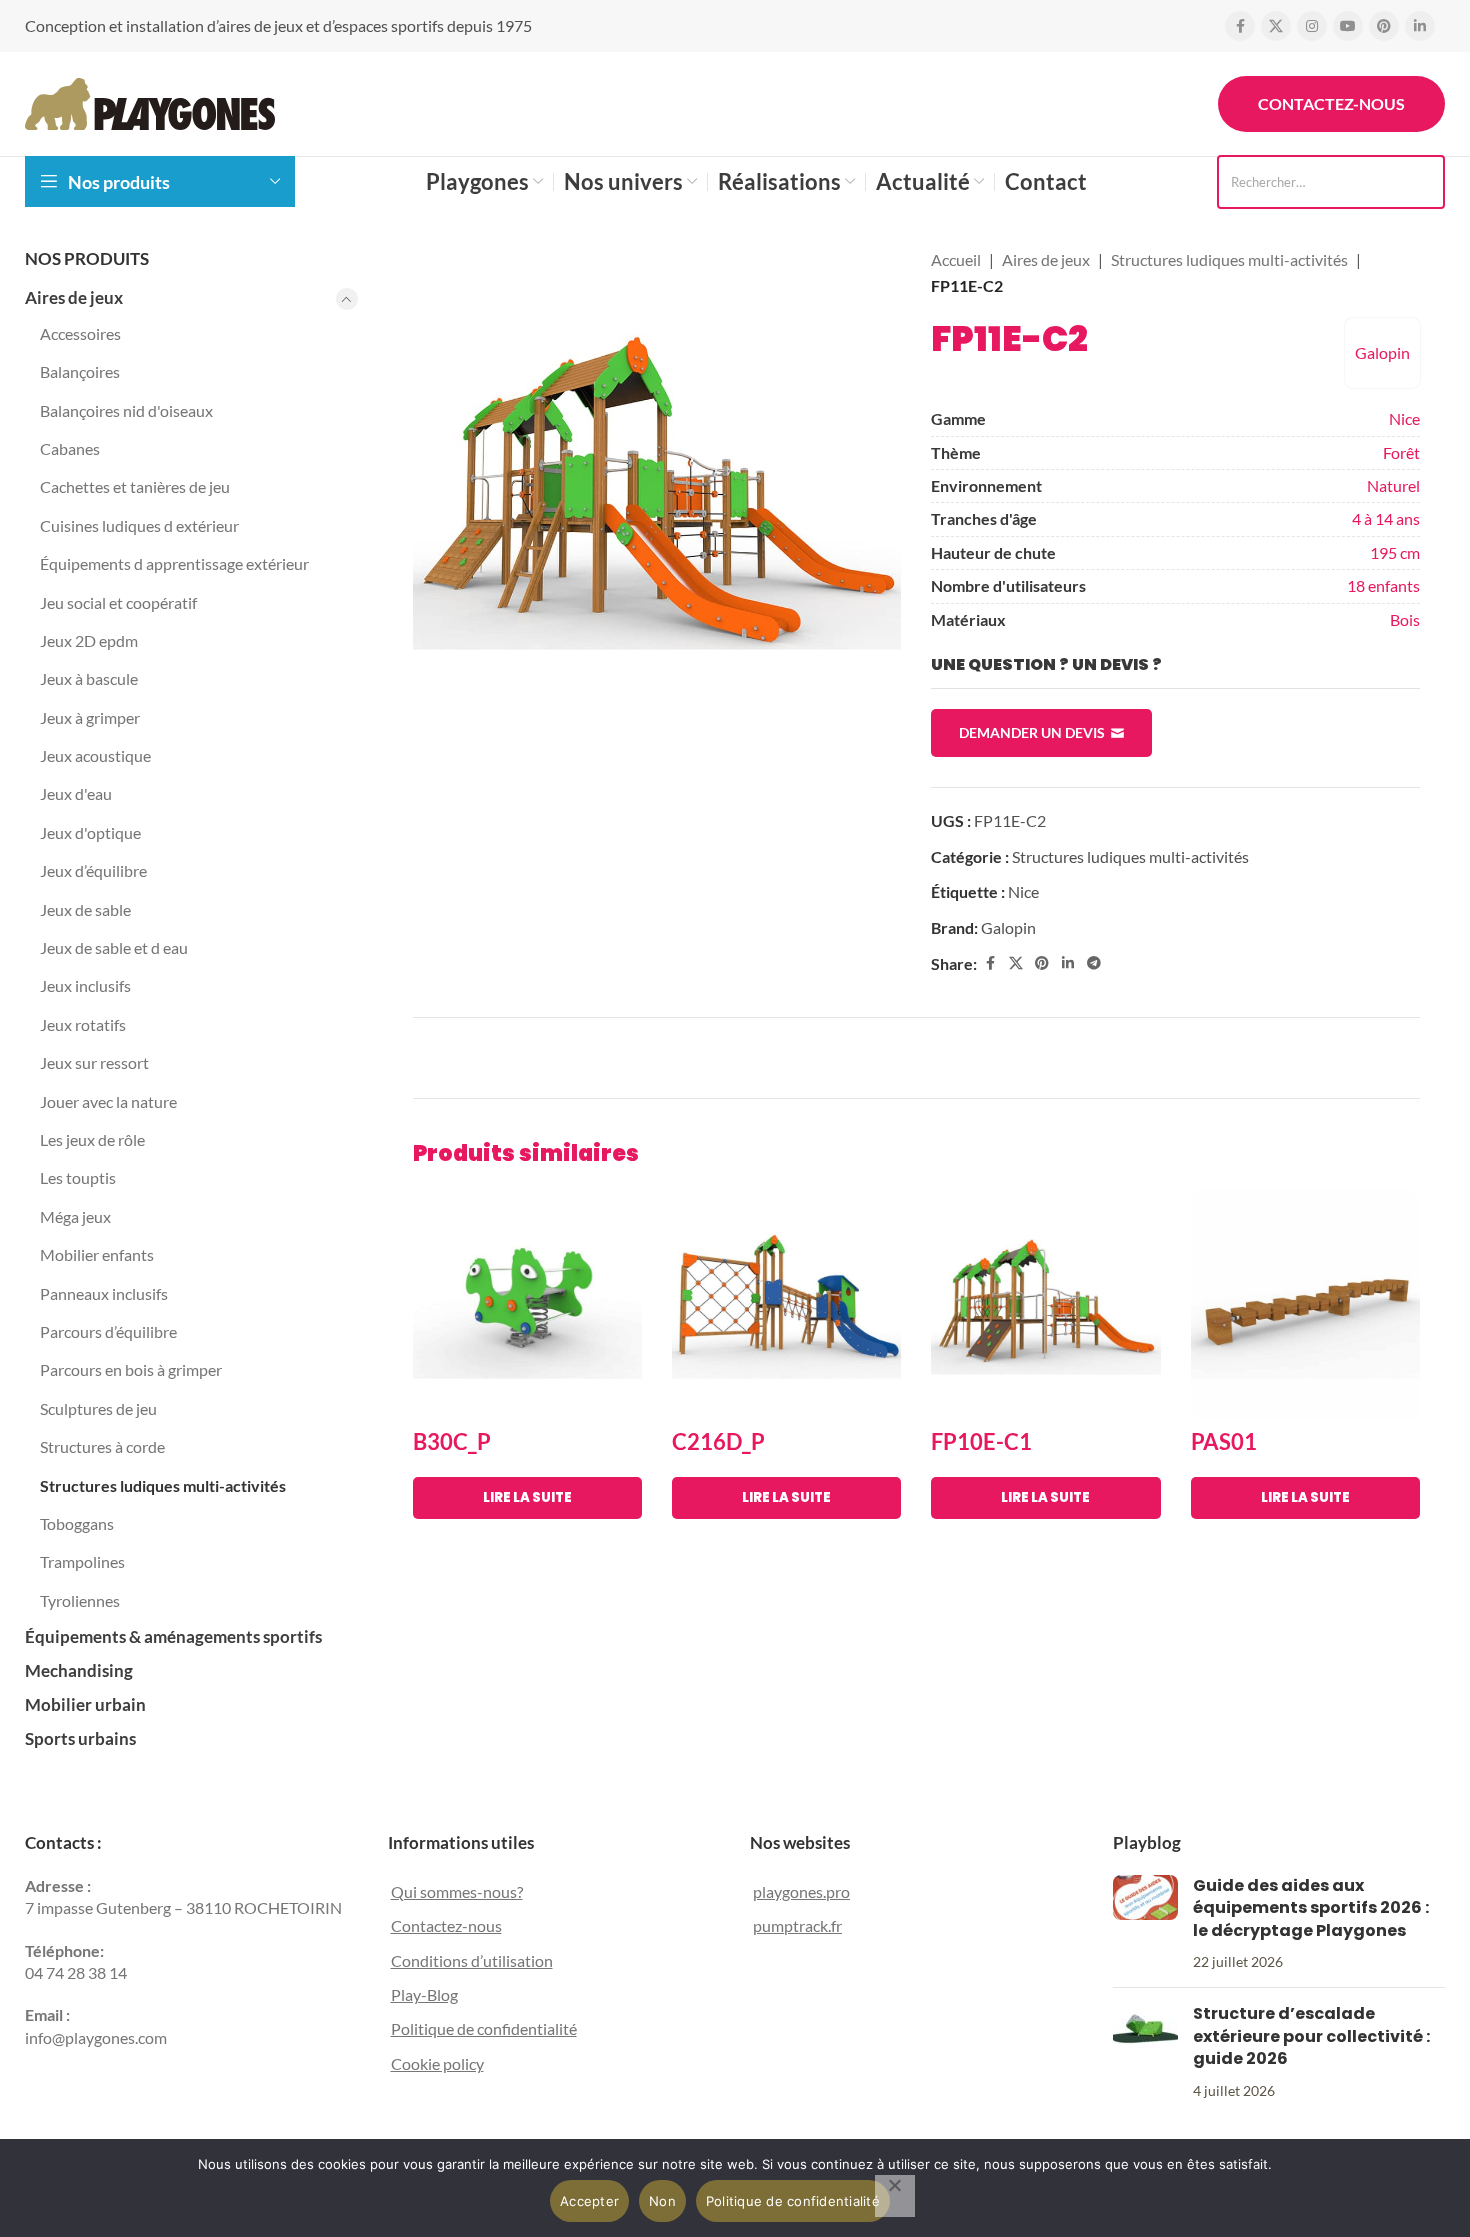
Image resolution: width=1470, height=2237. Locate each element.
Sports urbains (80, 1738)
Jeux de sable (85, 909)
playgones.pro (801, 1891)
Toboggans (77, 1523)
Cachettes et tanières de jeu (135, 486)
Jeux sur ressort (94, 1062)
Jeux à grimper (90, 717)
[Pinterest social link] (1384, 26)
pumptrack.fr (797, 1925)
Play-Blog (424, 1994)
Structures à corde (102, 1446)
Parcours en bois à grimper (131, 1369)
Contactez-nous (1331, 103)
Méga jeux (75, 1216)
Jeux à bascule (89, 678)
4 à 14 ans (1386, 518)
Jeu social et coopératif (118, 602)
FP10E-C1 (981, 1441)
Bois (1405, 619)
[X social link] (1276, 26)
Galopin (1382, 352)
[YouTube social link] (1348, 26)
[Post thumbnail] (1145, 1924)
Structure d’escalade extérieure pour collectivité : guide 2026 (1311, 2036)
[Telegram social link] (1094, 963)
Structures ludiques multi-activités (163, 1485)
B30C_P (452, 1441)
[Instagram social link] (1312, 26)
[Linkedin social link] (1420, 26)
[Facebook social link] (1240, 26)
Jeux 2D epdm (89, 640)
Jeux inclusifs (85, 985)
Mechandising (79, 1670)
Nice (1404, 418)
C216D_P (718, 1441)
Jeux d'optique (90, 832)
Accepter (589, 2201)
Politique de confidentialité (484, 2028)
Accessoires (80, 333)
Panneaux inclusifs (104, 1293)
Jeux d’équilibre (93, 870)
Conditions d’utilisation (472, 1960)
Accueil (956, 259)
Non (662, 2201)
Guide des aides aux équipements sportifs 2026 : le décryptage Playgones (1311, 1908)
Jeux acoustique (95, 755)
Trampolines (82, 1561)
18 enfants (1383, 585)
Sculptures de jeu (98, 1408)
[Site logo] (150, 101)
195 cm (1395, 552)
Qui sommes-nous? (457, 1891)
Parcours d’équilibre (108, 1331)
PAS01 (1224, 1441)
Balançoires (80, 371)
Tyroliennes (80, 1600)
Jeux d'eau (76, 793)
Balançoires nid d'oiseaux (126, 410)
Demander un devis (1032, 732)
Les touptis (78, 1177)
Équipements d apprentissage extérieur (174, 563)
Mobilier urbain (85, 1704)
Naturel (1393, 485)
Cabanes (70, 448)
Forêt (1401, 452)
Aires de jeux (74, 297)
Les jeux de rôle (92, 1139)
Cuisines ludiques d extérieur (139, 525)
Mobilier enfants (97, 1254)
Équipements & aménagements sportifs (173, 1636)
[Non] (895, 2196)
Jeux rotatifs (83, 1024)
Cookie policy (437, 2063)
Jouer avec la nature (108, 1101)
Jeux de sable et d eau (114, 947)
